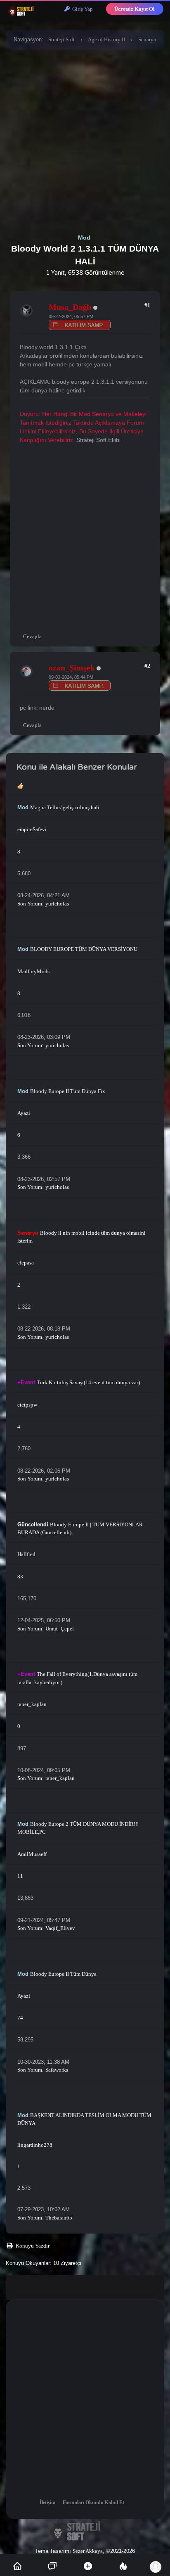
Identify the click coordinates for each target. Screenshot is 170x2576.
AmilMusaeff (32, 1854)
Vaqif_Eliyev (60, 1928)
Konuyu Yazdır (33, 2246)
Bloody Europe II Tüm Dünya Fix (68, 1091)
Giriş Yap (81, 9)
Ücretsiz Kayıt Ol (135, 9)
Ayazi (24, 1113)
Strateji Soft (61, 39)
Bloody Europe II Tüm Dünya (63, 1974)
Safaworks (57, 2070)
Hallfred (26, 1554)
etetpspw (27, 1405)
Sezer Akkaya (88, 2551)
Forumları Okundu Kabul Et (93, 2502)
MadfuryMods (33, 971)
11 (20, 1876)
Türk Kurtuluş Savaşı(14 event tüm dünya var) (88, 1382)
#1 (147, 305)
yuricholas (57, 904)
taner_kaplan (32, 1704)
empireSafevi (32, 829)
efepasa (26, 1263)
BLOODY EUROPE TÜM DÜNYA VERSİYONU (84, 949)
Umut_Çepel (60, 1629)
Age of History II (106, 39)
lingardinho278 (35, 2145)
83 (20, 1577)
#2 (147, 666)
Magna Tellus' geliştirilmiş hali (65, 807)
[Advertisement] (85, 140)
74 (20, 2018)
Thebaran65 (59, 2218)
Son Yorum (30, 904)
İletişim (47, 2502)
